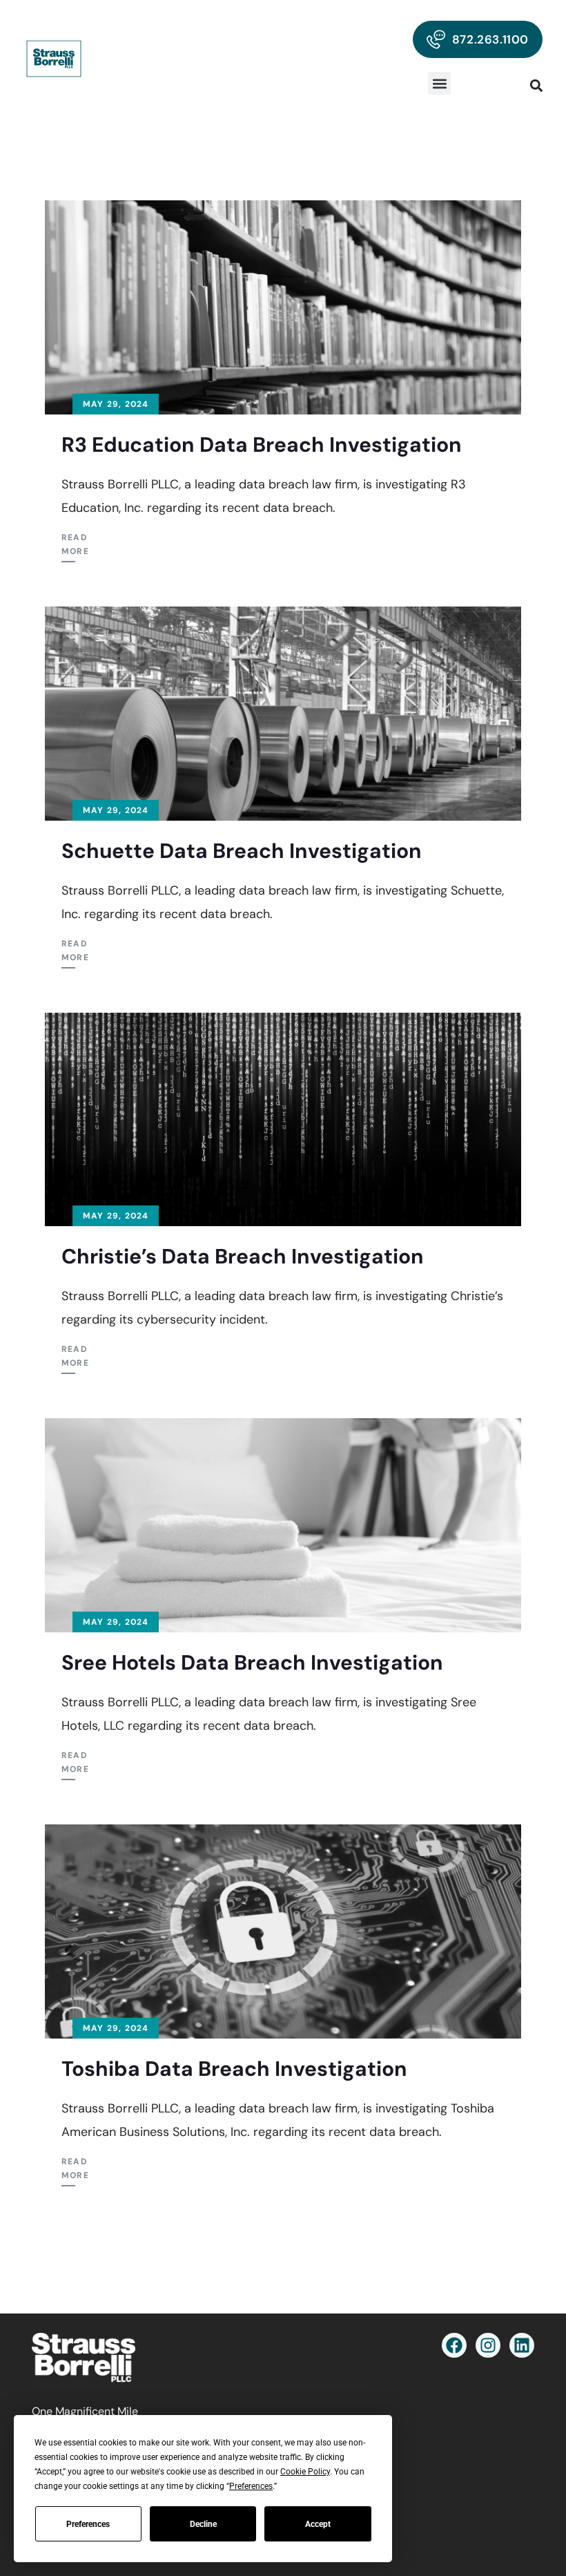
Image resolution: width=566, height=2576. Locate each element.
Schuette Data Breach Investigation (242, 851)
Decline (203, 2524)
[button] (439, 83)
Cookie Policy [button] (305, 2472)
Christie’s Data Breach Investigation (243, 1256)
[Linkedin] (522, 2345)
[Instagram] (488, 2345)
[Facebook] (454, 2345)
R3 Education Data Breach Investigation (262, 445)
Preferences (88, 2524)
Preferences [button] (251, 2486)
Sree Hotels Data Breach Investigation (252, 1662)
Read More (75, 544)
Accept (318, 2524)
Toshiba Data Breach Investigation (234, 2069)
